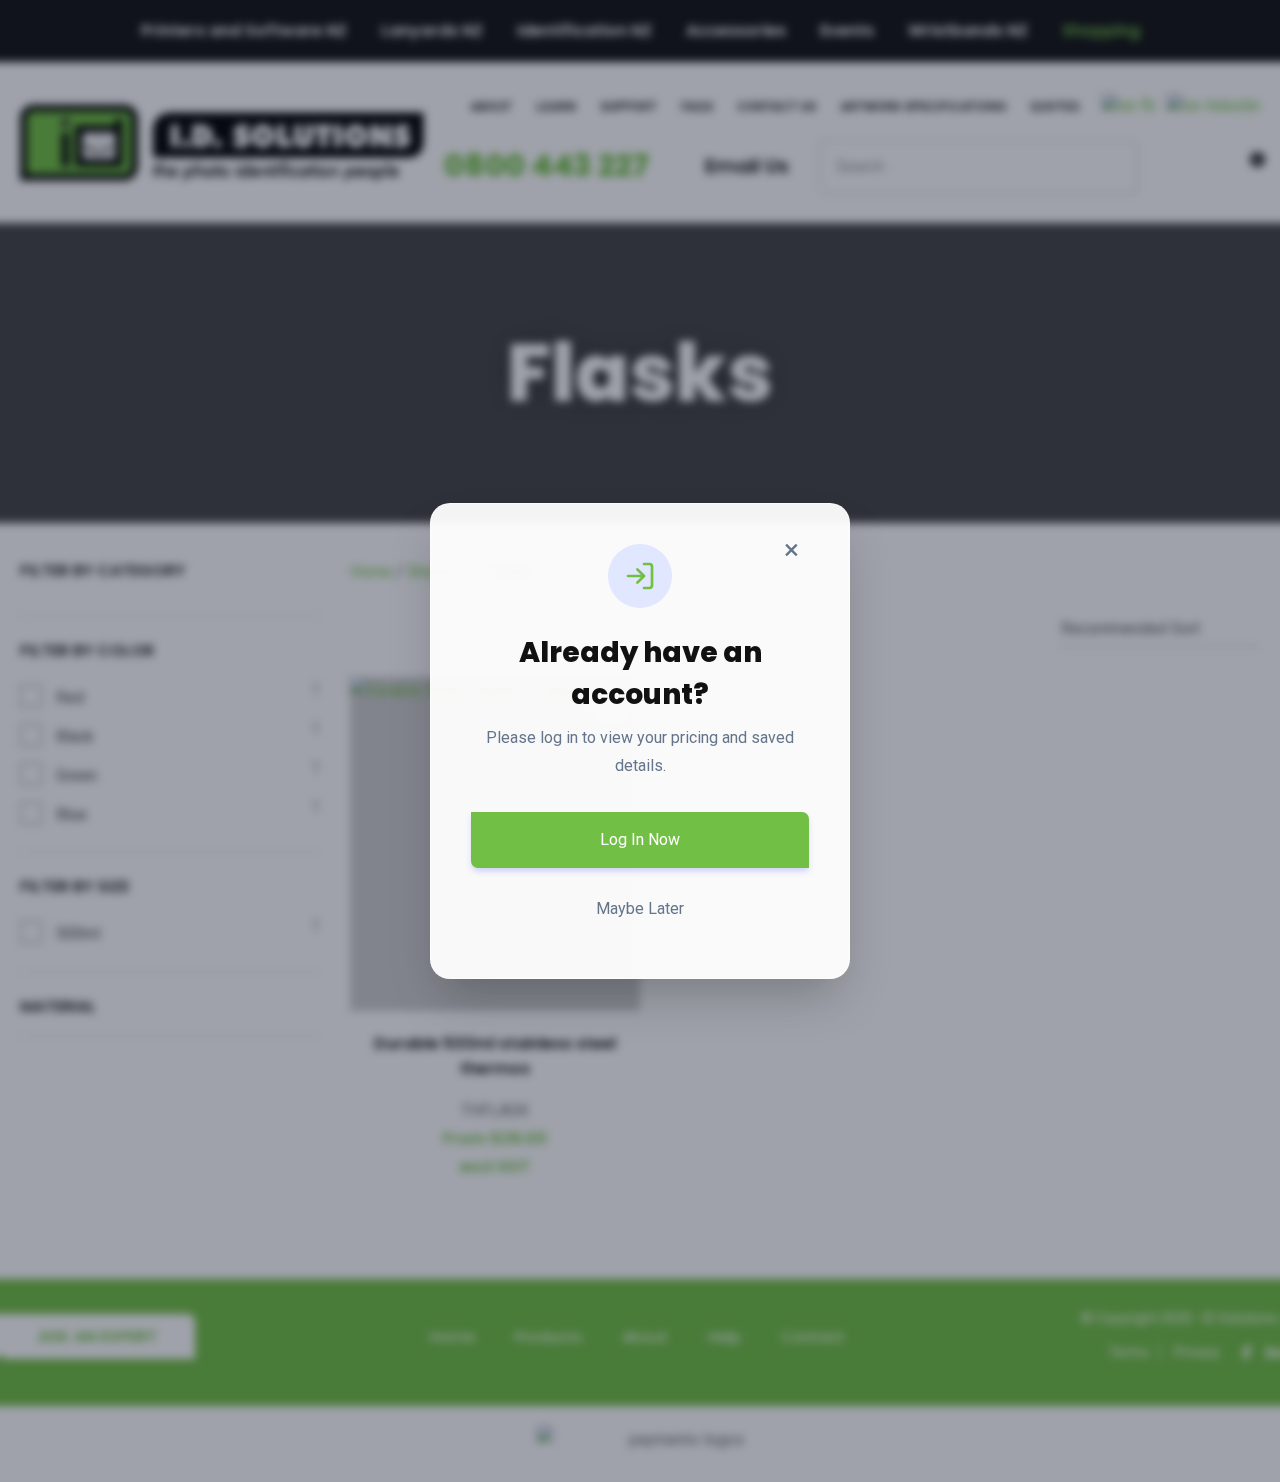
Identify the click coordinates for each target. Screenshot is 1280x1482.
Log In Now (640, 839)
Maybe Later (640, 908)
